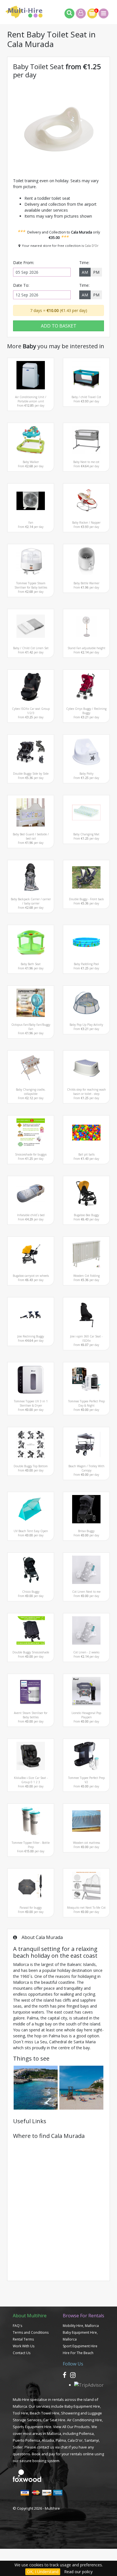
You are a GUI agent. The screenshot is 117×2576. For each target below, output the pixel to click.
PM (96, 272)
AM (85, 272)
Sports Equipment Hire (32, 2427)
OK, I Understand (43, 2572)
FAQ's (17, 2326)
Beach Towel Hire (45, 2413)
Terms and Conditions (31, 2332)
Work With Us (24, 2346)
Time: (84, 263)
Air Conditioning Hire (84, 2420)
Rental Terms (23, 2339)
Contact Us (22, 2353)
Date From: (24, 263)
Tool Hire (20, 2413)
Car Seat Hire (54, 2420)
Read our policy (78, 2572)
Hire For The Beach (78, 2353)
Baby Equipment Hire (82, 2406)
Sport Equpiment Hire (80, 2346)
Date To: (21, 285)
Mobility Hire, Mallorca (81, 2326)
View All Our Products (71, 2427)
